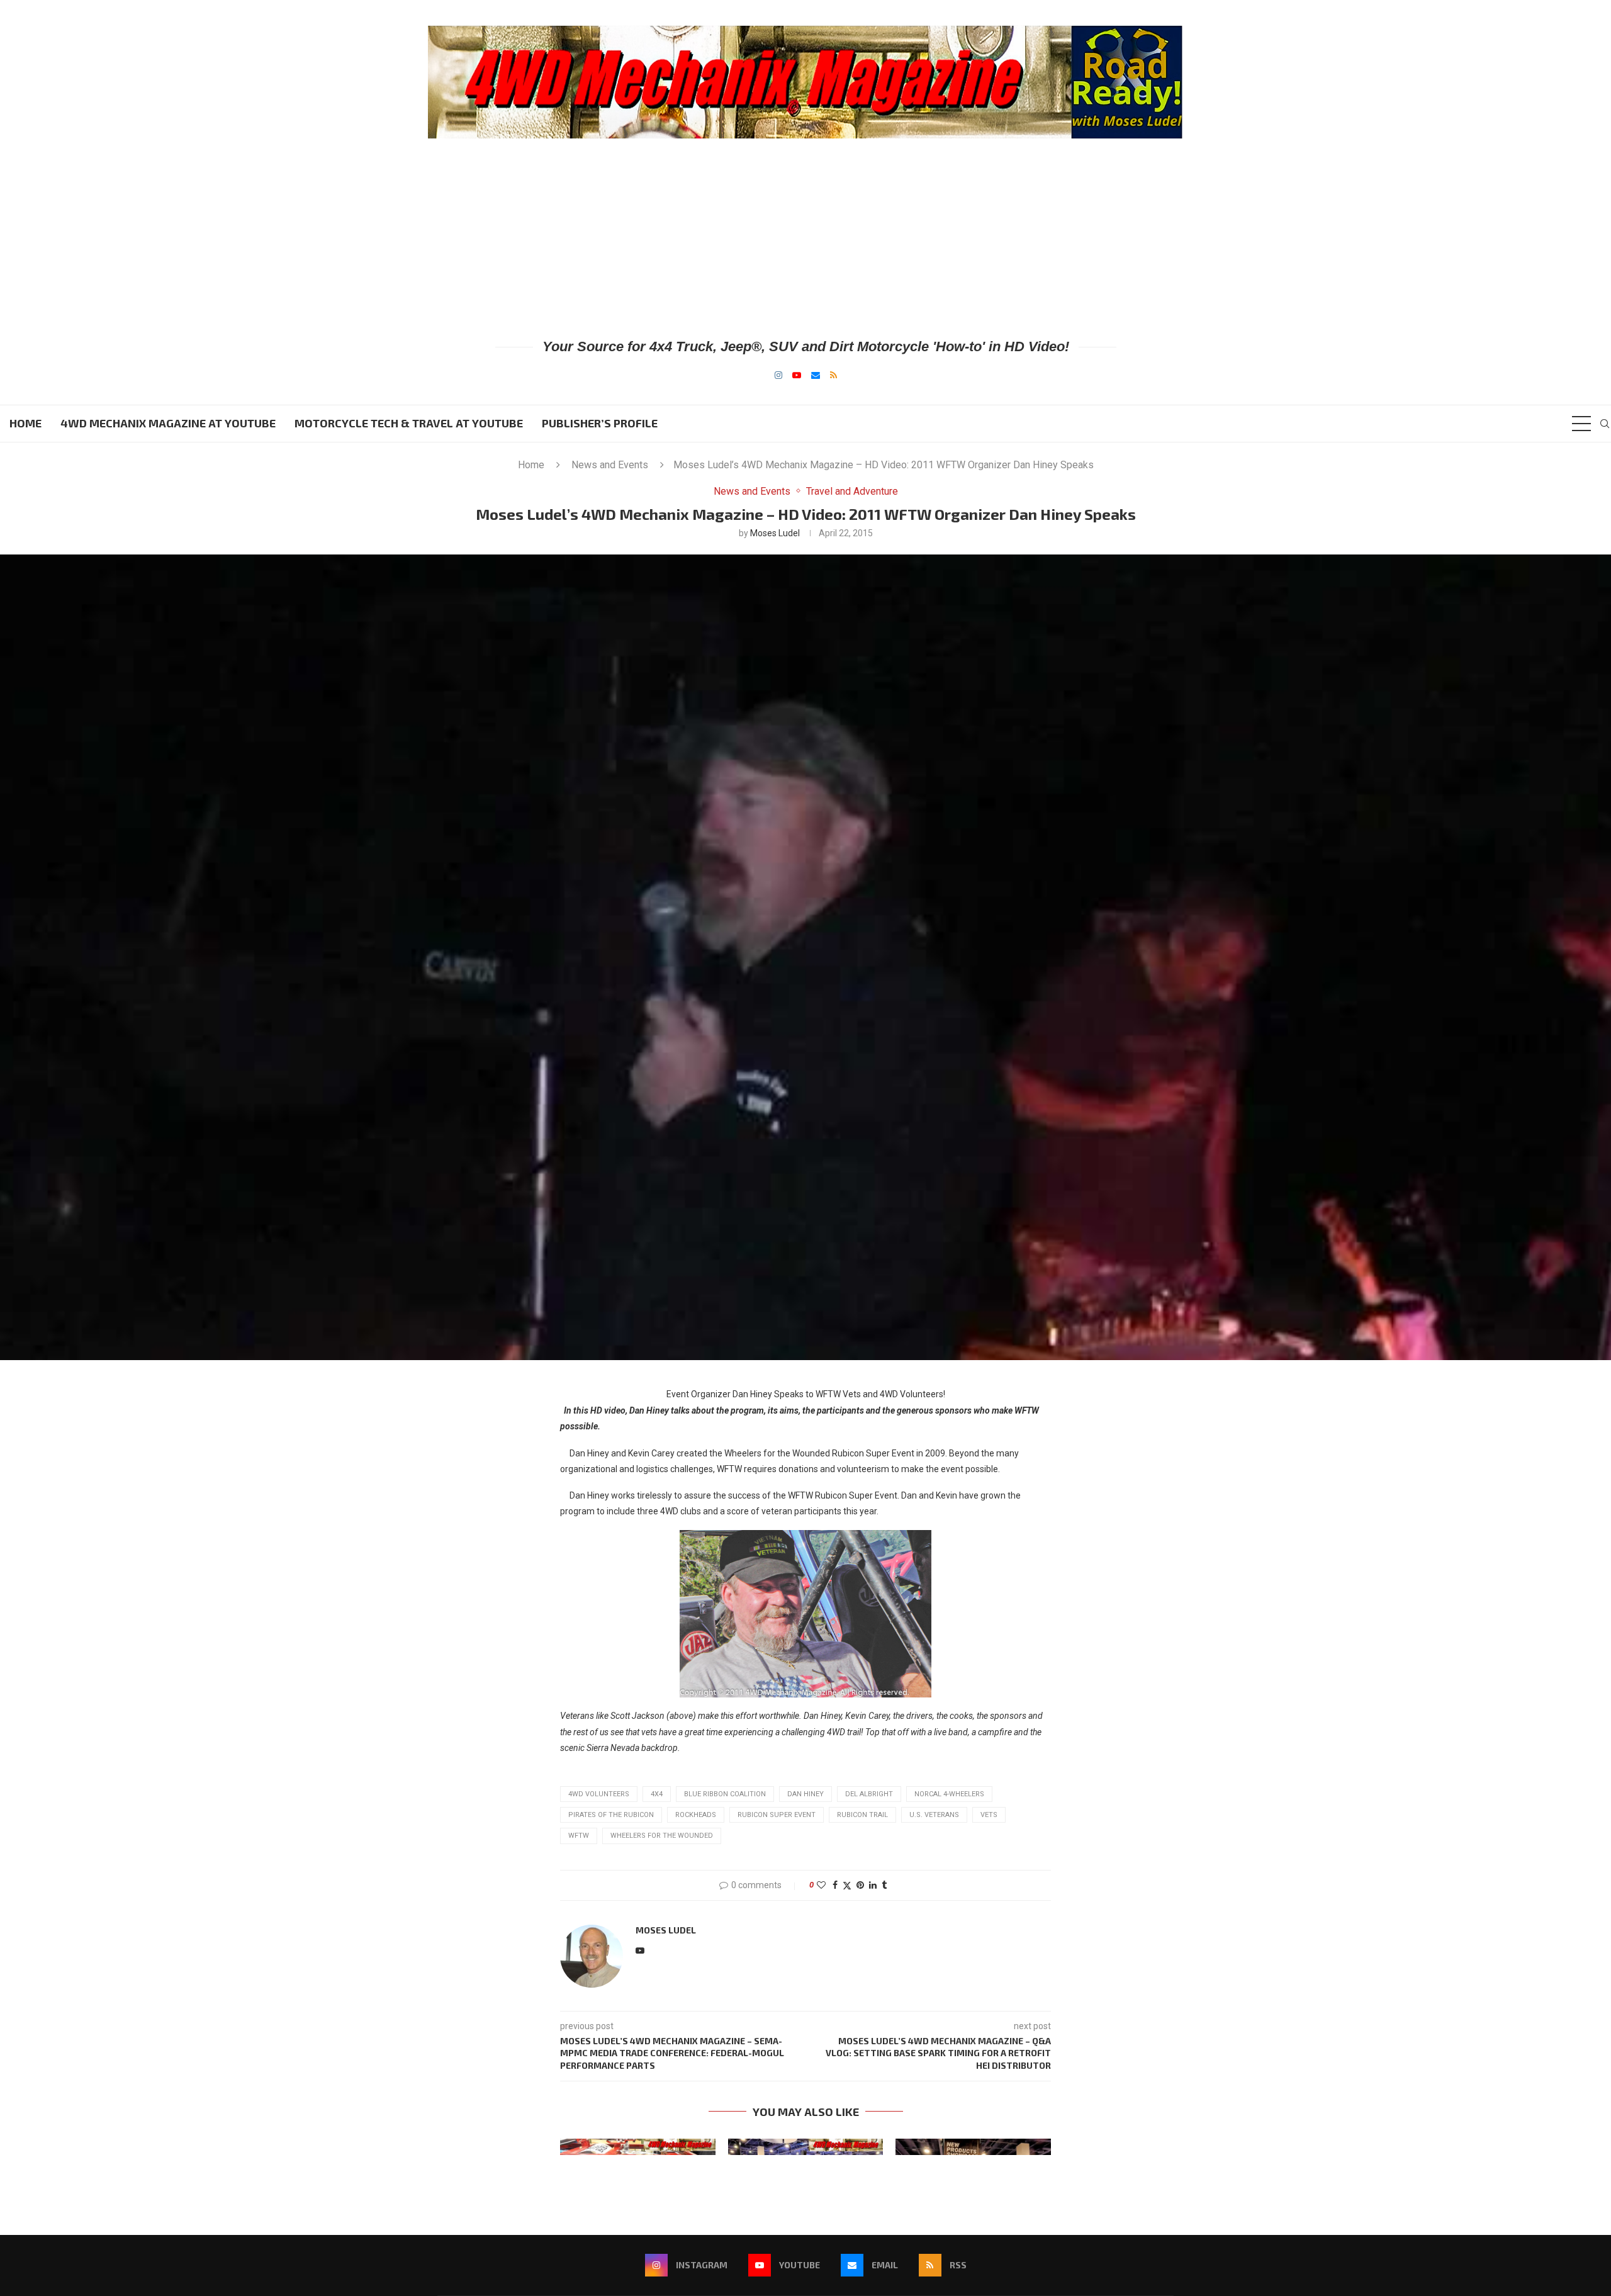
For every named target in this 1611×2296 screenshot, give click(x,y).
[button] (577, 2146)
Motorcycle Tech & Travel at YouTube (409, 423)
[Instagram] (778, 375)
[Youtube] (797, 375)
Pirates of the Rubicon (611, 1815)
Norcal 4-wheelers (949, 1794)
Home (25, 423)
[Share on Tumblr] (884, 1885)
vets (989, 1815)
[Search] (1605, 424)
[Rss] (834, 375)
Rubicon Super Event (777, 1815)
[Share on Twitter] (847, 1885)
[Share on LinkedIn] (873, 1885)
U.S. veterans (934, 1815)
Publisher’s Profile (600, 423)
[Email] (816, 375)
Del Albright (869, 1794)
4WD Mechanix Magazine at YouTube (168, 423)
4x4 (657, 1794)
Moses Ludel (775, 533)
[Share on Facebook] (835, 1885)
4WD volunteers (599, 1794)
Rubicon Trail (862, 1815)
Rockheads (696, 1815)
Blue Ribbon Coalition (725, 1794)
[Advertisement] (805, 237)
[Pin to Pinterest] (860, 1885)
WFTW (579, 1836)
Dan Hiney (805, 1794)
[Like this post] (821, 1885)
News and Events (610, 465)
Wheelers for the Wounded (662, 1836)
